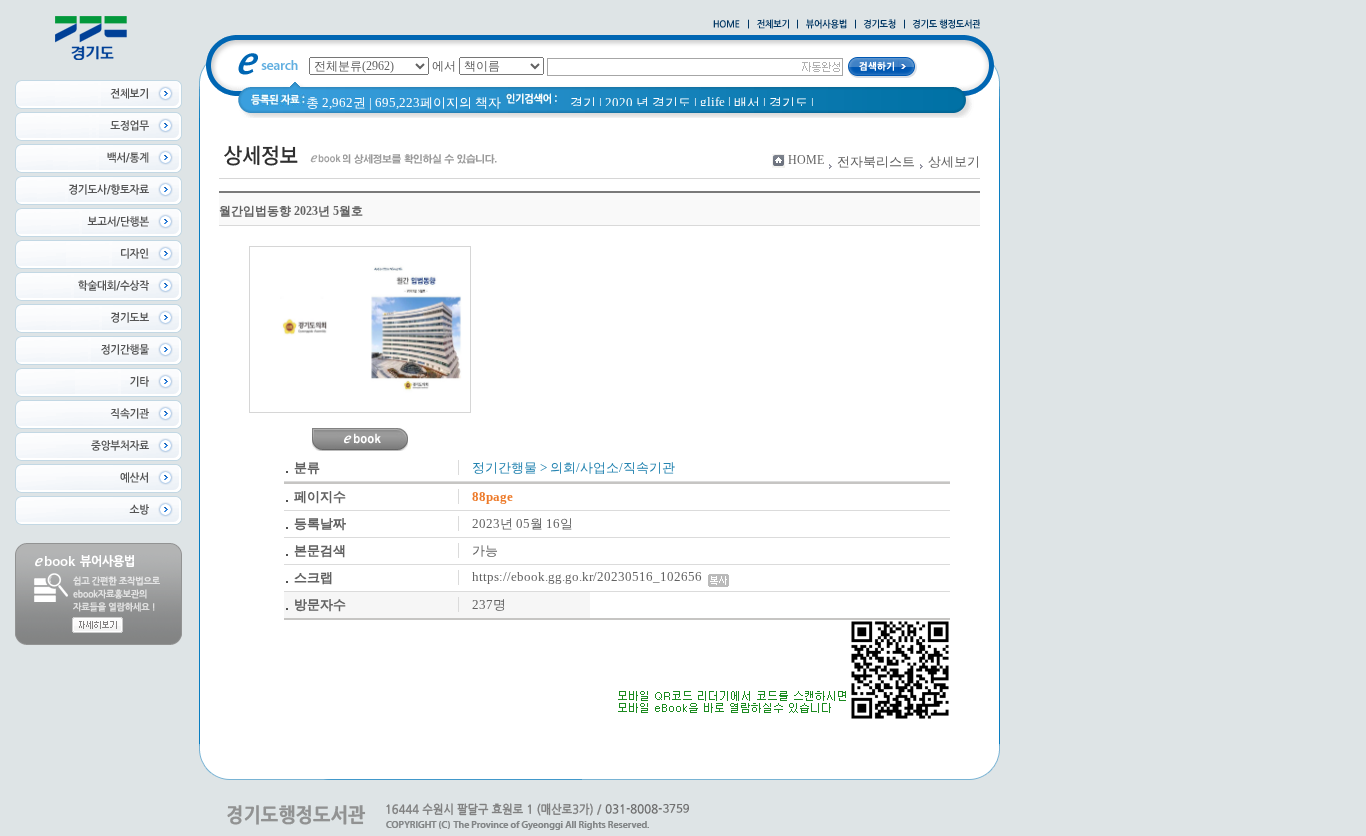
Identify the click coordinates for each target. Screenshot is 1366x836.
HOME (806, 160)
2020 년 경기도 (648, 102)
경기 (583, 102)
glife (712, 101)
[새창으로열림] (880, 25)
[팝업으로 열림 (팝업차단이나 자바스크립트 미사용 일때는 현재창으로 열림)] (826, 25)
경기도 (788, 102)
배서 (747, 102)
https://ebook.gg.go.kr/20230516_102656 (590, 576)
